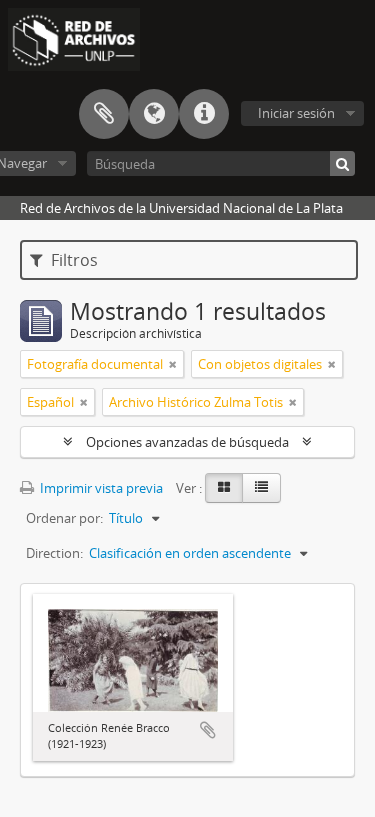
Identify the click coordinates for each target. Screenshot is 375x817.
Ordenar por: (64, 518)
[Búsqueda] (342, 163)
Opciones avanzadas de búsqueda (187, 442)
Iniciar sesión (296, 113)
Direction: (54, 553)
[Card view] (224, 488)
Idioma (154, 114)
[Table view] (261, 488)
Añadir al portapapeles (208, 730)
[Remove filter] (173, 364)
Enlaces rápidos (204, 114)
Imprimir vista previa (100, 488)
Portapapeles (104, 114)
